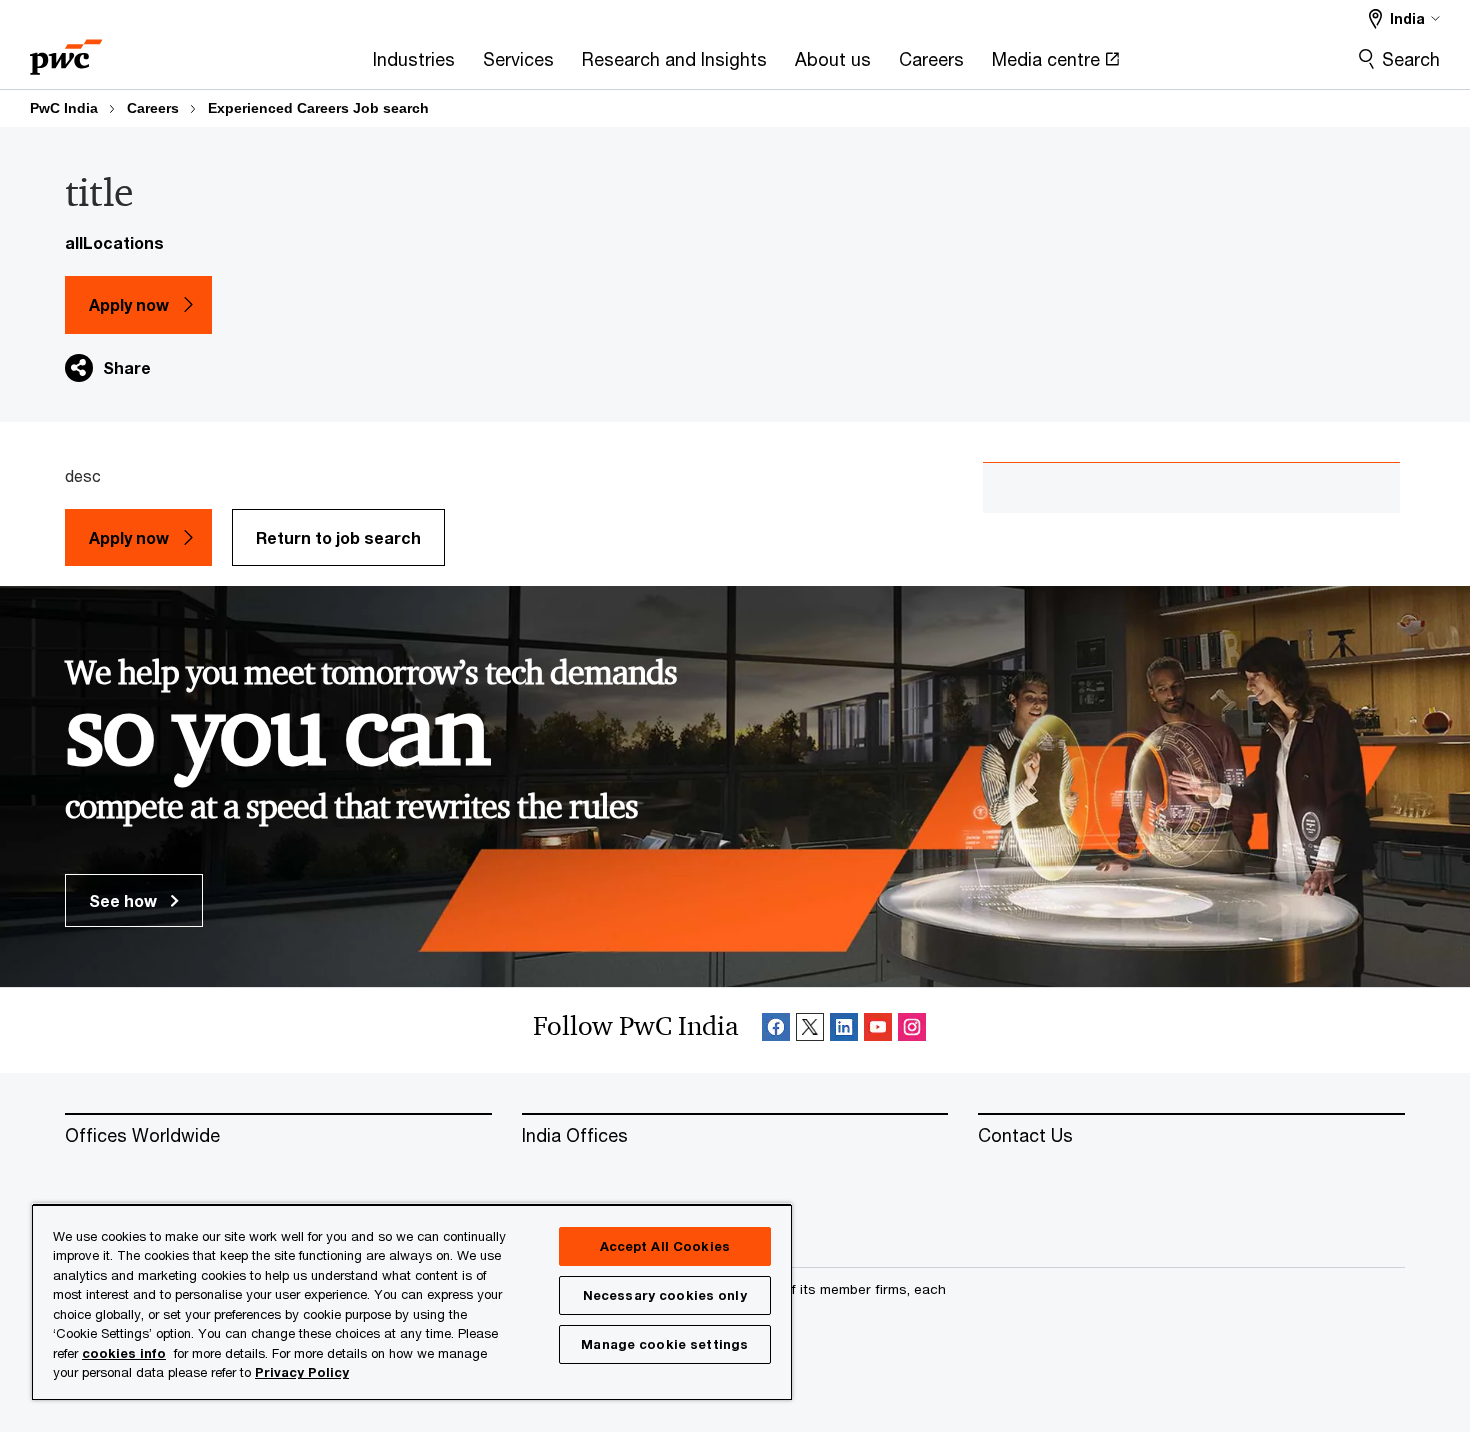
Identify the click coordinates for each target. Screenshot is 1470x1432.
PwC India (64, 108)
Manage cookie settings (664, 1344)
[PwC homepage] (66, 50)
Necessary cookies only (665, 1295)
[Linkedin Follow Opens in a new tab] (844, 1030)
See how (125, 900)
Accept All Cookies (665, 1246)
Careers (153, 108)
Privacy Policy (302, 1372)
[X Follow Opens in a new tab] (810, 1030)
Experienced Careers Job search (318, 108)
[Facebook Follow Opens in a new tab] (776, 1030)
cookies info (124, 1353)
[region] (412, 1301)
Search (1411, 59)
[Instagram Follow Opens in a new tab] (912, 1030)
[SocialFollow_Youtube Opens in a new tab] (878, 1030)
